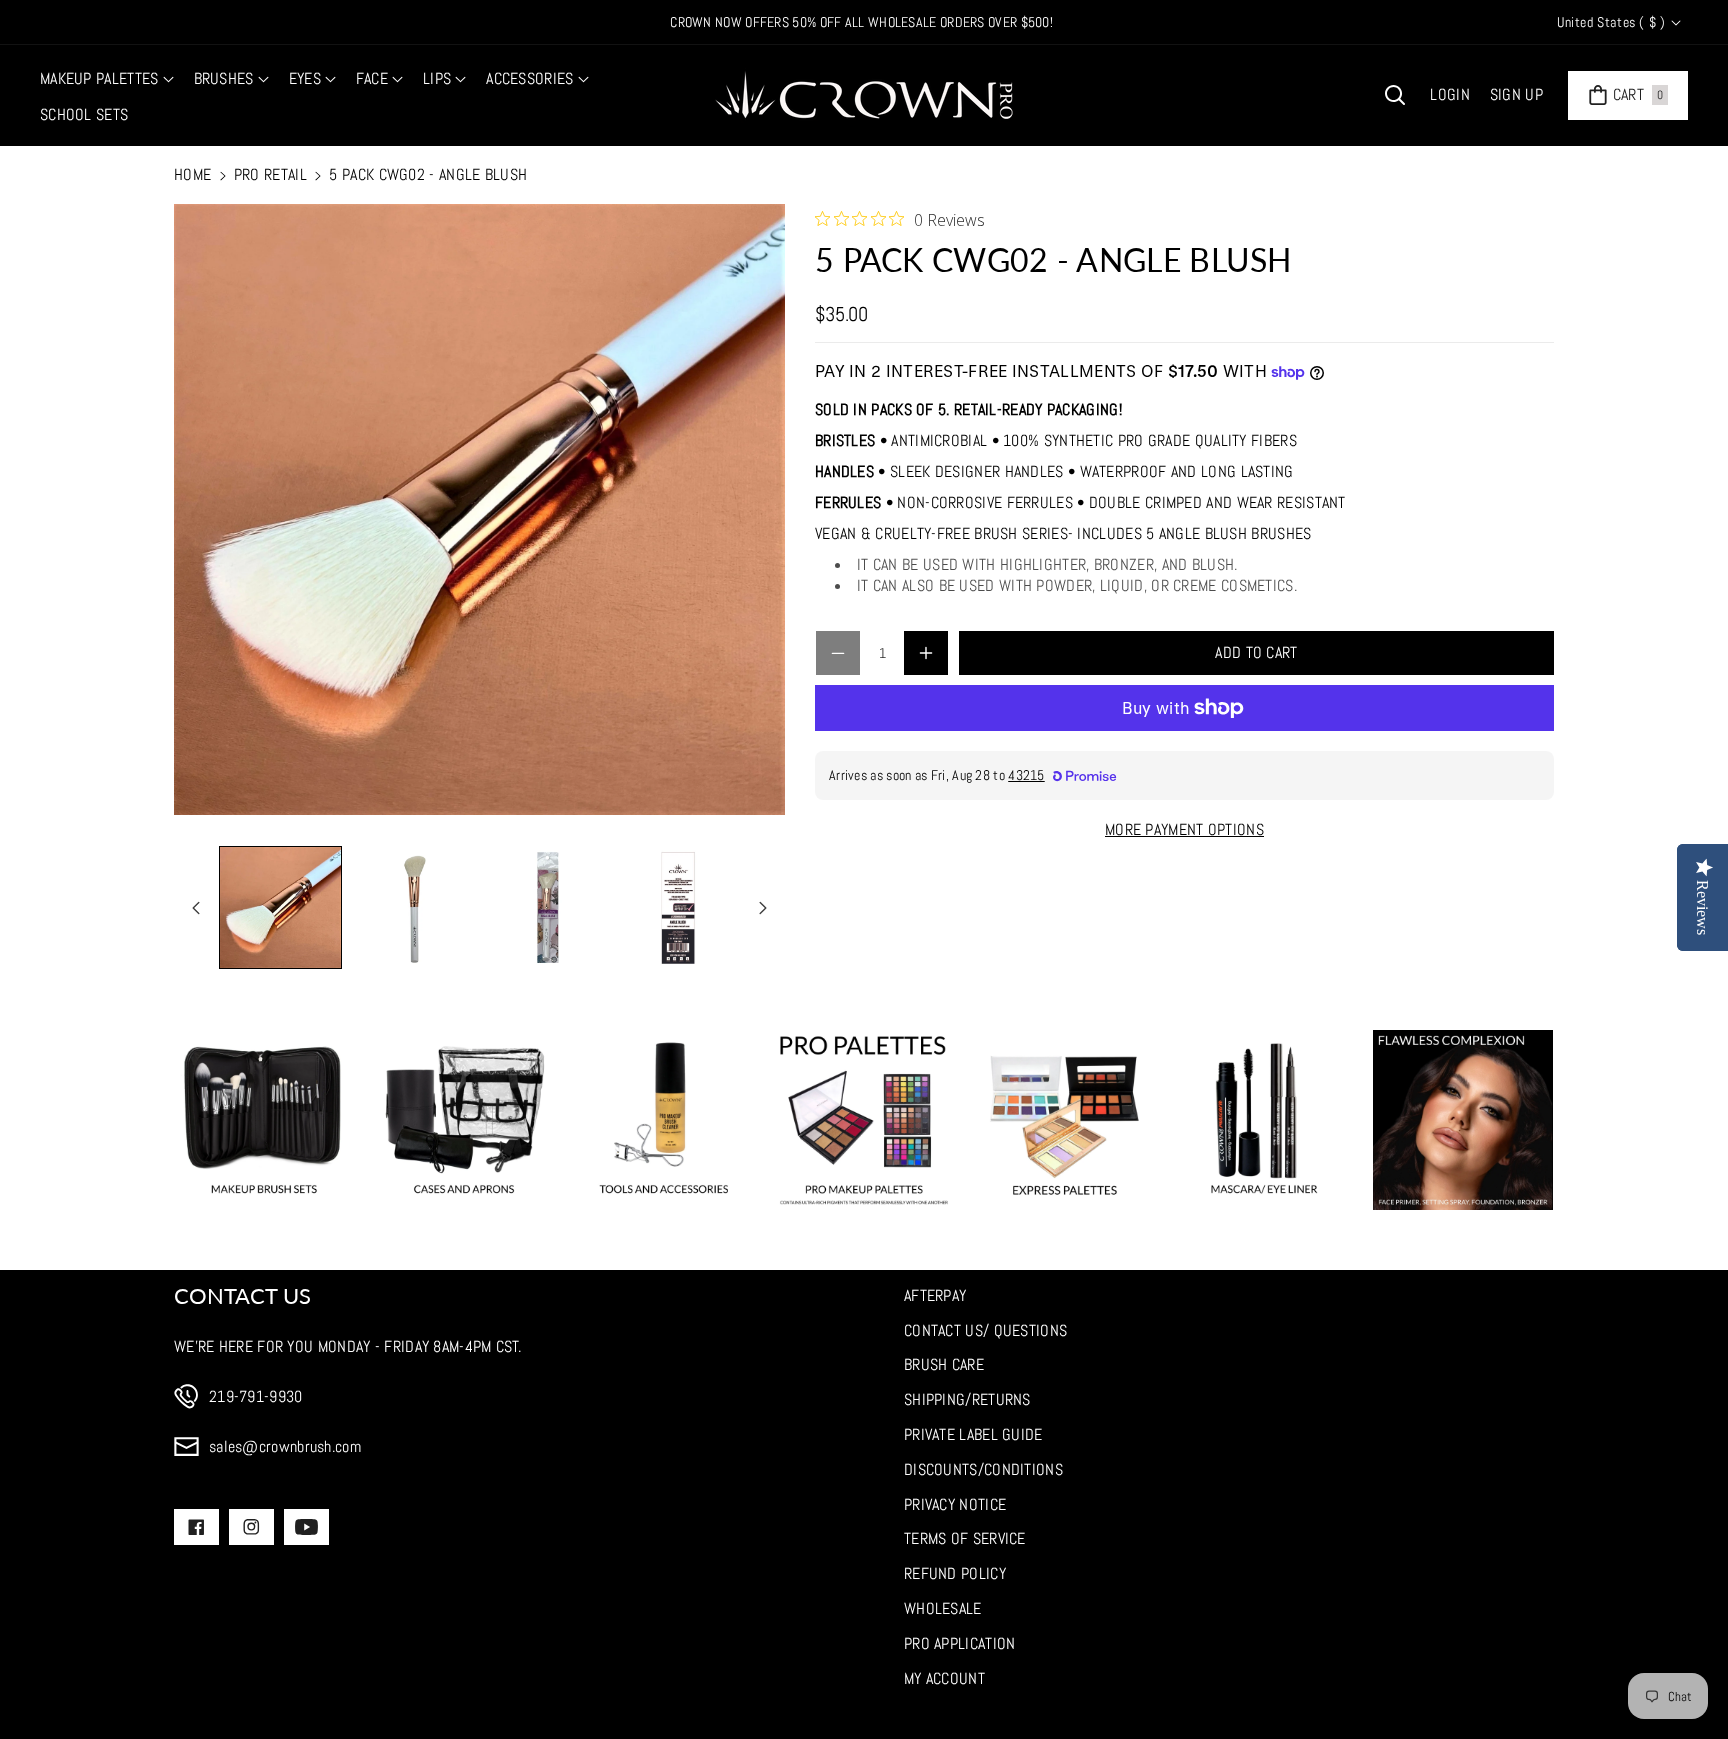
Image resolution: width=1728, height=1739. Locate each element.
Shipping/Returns (967, 1399)
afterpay (935, 1295)
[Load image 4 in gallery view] (678, 907)
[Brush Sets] (264, 1120)
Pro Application (960, 1643)
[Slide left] (196, 908)
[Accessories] (664, 1120)
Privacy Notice (955, 1504)
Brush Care (944, 1364)
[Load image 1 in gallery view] (280, 907)
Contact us (242, 1295)
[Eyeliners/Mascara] (1264, 1120)
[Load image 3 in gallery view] (545, 907)
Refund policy (955, 1573)
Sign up (1516, 94)
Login (1450, 94)
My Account (944, 1678)
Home (192, 174)
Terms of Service (965, 1538)
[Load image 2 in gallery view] (413, 907)
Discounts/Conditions (983, 1469)
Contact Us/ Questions (985, 1330)
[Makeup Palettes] (864, 1120)
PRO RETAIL (270, 174)
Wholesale (943, 1608)
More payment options (1184, 829)
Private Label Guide (973, 1434)
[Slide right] (763, 908)
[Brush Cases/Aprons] (464, 1120)
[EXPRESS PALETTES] (1064, 1120)
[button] (107, 79)
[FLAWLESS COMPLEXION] (1463, 1120)
